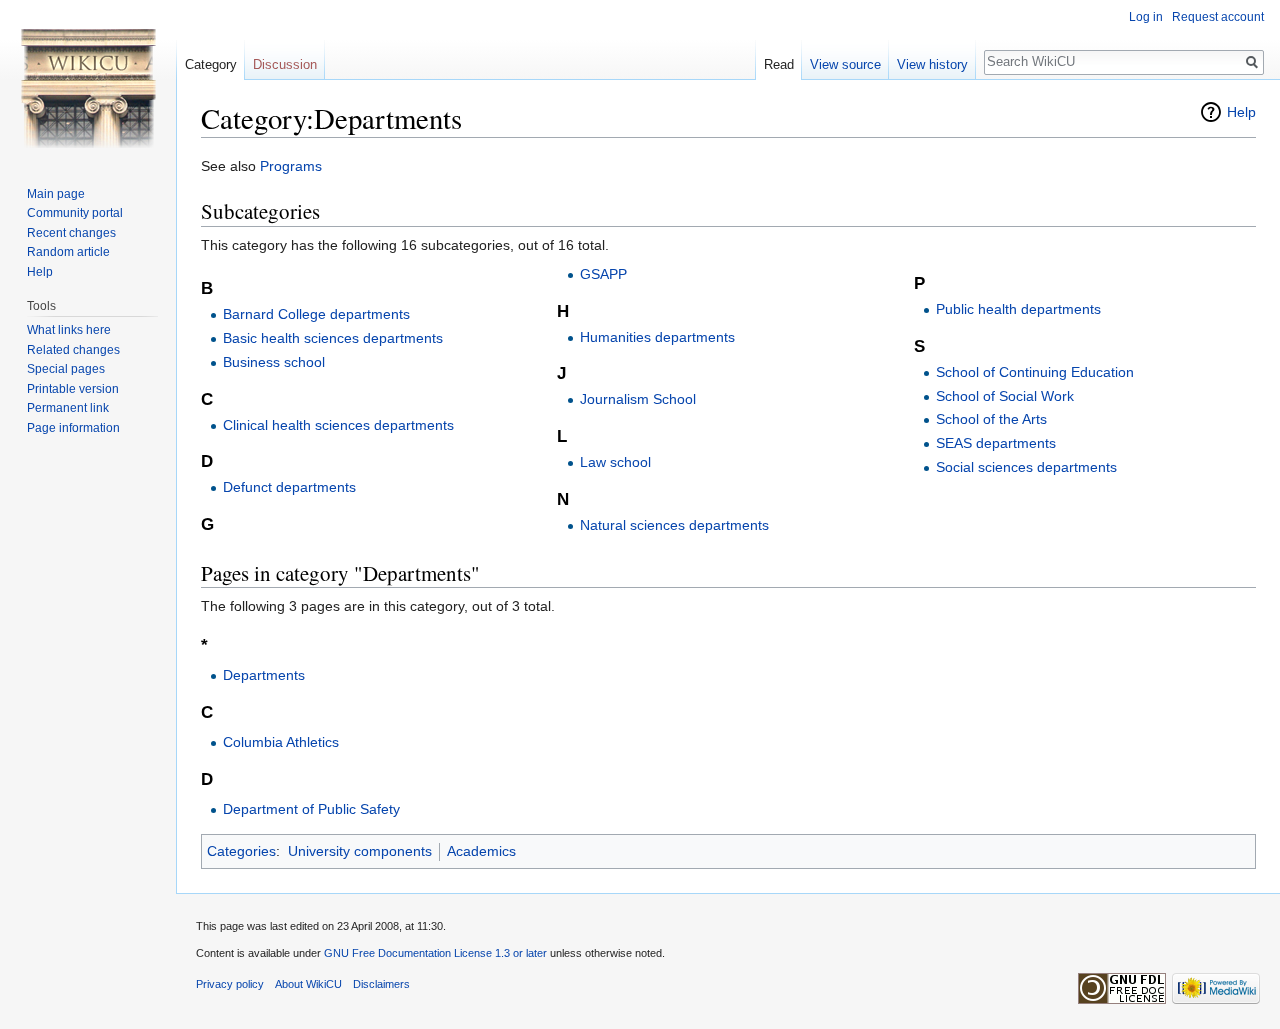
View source (845, 64)
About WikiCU (308, 984)
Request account (1218, 17)
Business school (274, 362)
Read (779, 64)
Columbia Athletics (281, 742)
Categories (241, 851)
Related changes (73, 350)
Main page (56, 194)
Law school (615, 462)
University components (360, 851)
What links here (69, 330)
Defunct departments (289, 487)
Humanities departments (657, 337)
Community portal (75, 213)
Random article (68, 252)
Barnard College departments (316, 314)
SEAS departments (996, 443)
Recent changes (71, 233)
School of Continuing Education (1035, 372)
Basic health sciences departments (333, 338)
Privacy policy (230, 984)
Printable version (73, 389)
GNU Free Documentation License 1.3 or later (435, 953)
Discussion (285, 64)
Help (1241, 112)
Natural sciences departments (674, 525)
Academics (481, 851)
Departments (264, 675)
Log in (1146, 17)
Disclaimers (381, 984)
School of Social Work (1005, 396)
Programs (291, 166)
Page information (73, 428)
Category (211, 64)
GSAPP (603, 274)
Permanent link (68, 408)
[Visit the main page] (88, 80)
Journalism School (638, 399)
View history (932, 64)
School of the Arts (991, 419)
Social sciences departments (1026, 467)
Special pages (66, 369)
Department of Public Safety (311, 809)
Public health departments (1018, 309)
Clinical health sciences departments (338, 425)
